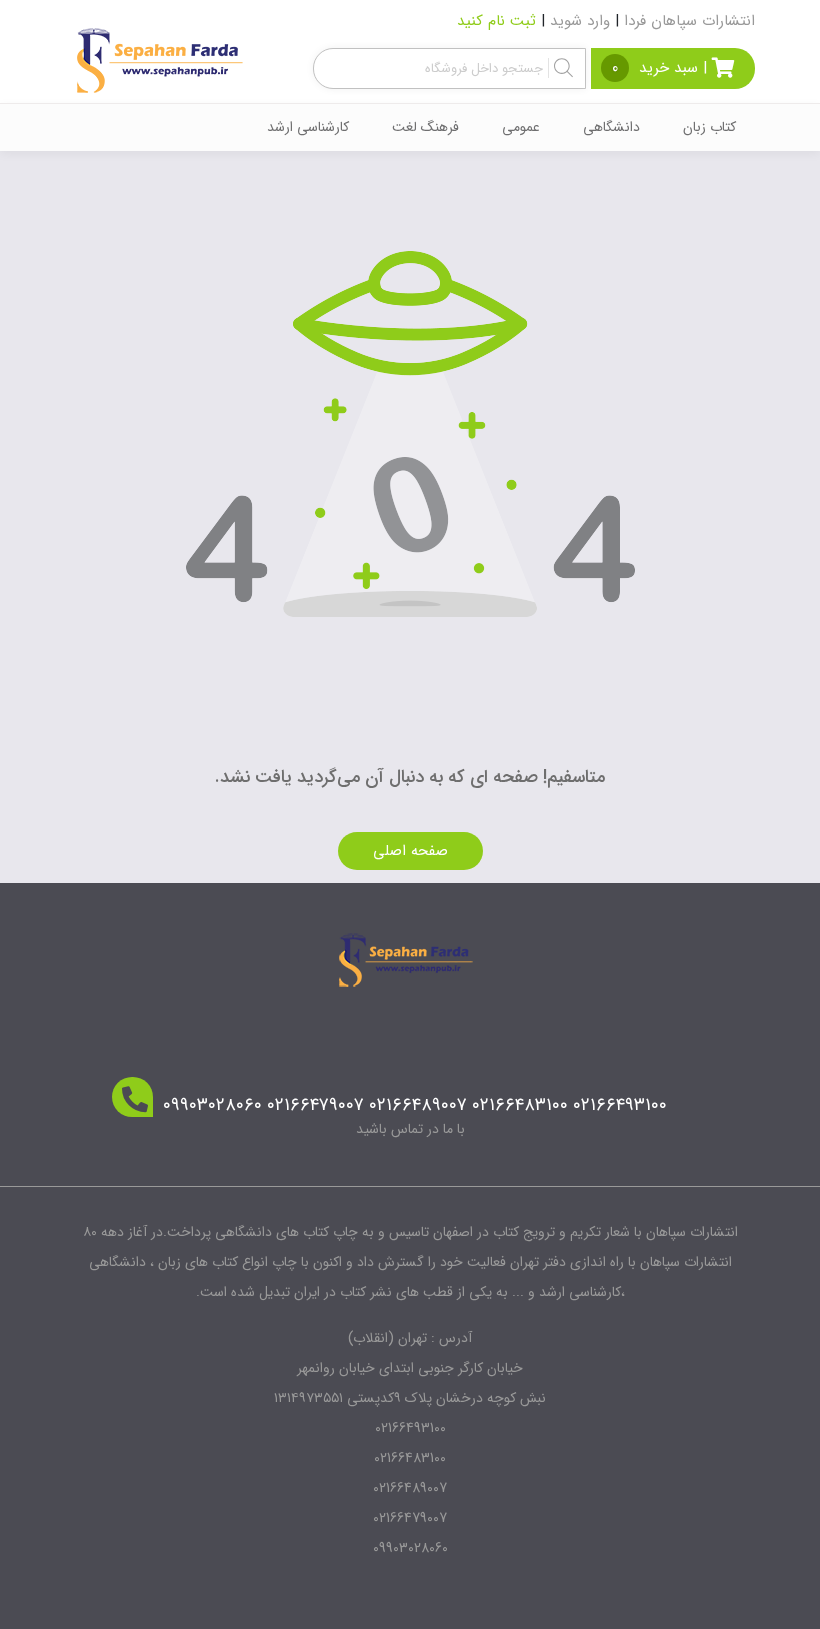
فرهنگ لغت (425, 127)
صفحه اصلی (410, 851)
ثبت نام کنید (496, 21)
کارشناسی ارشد (308, 127)
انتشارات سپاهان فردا (689, 21)
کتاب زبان (709, 127)
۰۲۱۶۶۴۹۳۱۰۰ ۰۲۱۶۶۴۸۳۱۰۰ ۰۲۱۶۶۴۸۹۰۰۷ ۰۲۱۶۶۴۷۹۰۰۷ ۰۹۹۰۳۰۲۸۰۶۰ (415, 1105)
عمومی (521, 127)
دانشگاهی (611, 127)
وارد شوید (580, 21)
